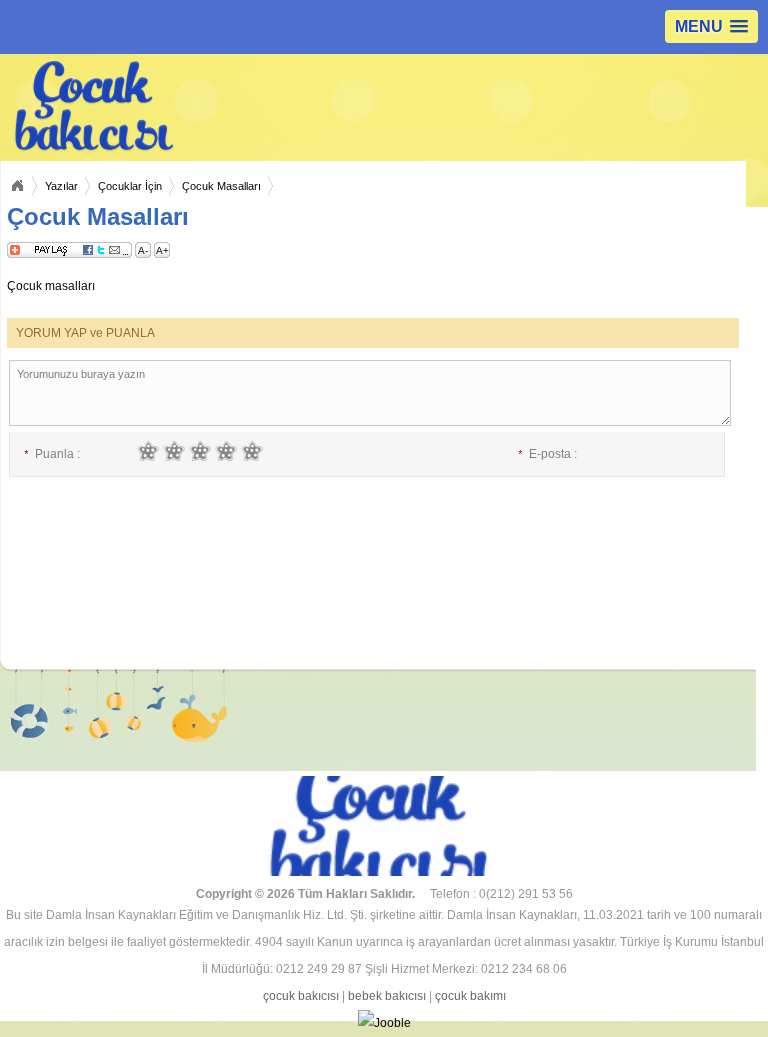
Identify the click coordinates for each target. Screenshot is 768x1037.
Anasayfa (17, 186)
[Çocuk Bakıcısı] (203, 107)
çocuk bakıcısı (301, 996)
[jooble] (384, 1023)
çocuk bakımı (470, 996)
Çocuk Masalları (221, 186)
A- (143, 250)
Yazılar (61, 186)
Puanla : (52, 454)
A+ (162, 250)
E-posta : (547, 454)
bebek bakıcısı (387, 996)
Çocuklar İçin (130, 186)
